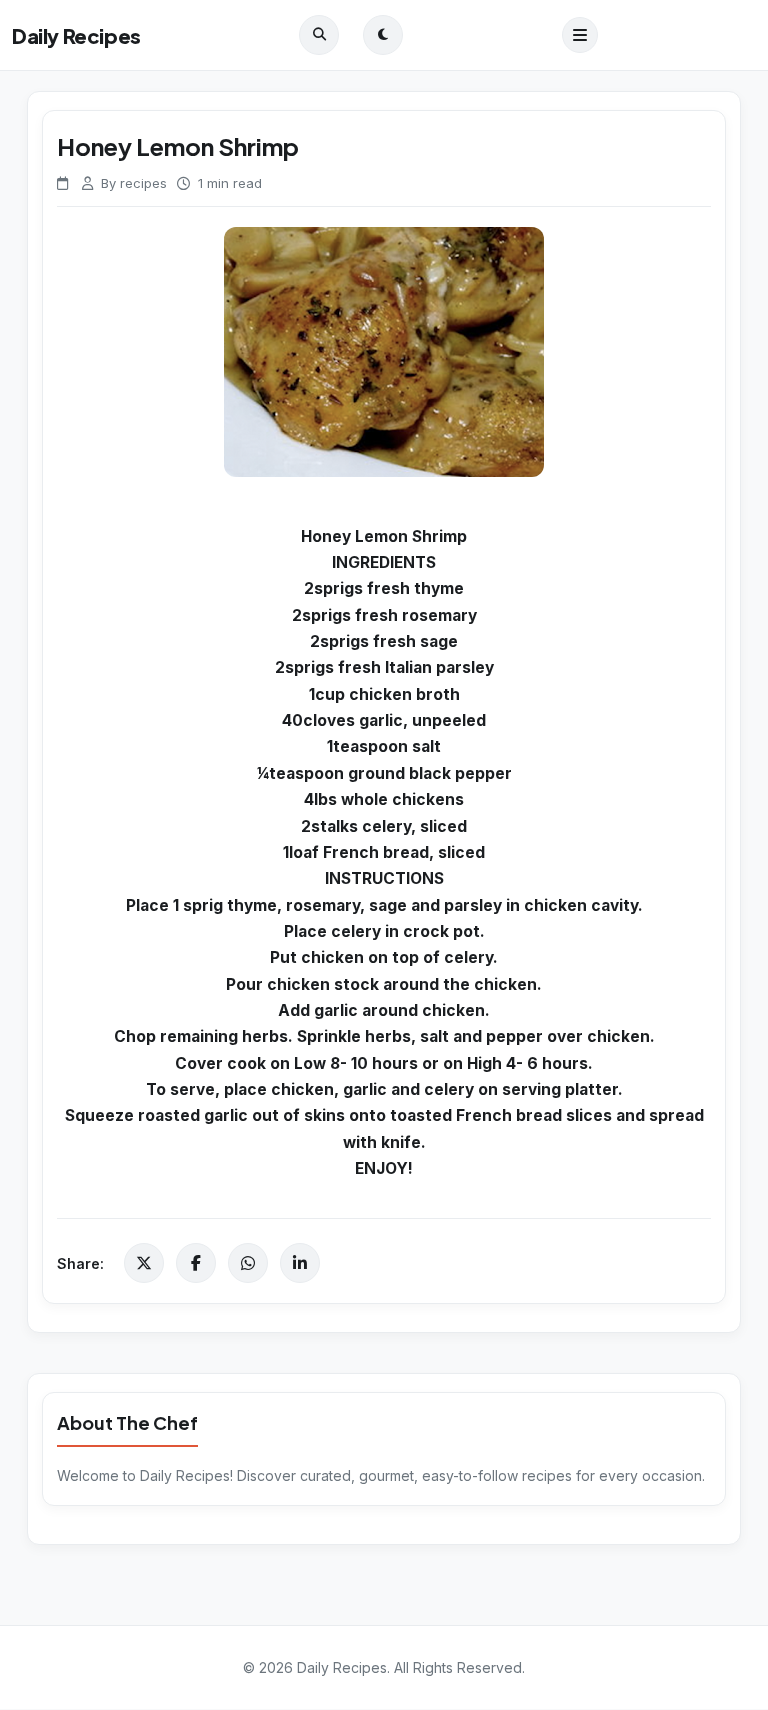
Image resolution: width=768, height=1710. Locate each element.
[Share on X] (144, 1263)
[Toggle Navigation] (580, 35)
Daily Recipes (76, 35)
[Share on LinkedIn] (300, 1263)
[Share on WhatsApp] (248, 1263)
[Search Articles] (319, 35)
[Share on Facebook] (196, 1263)
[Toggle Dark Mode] (383, 35)
